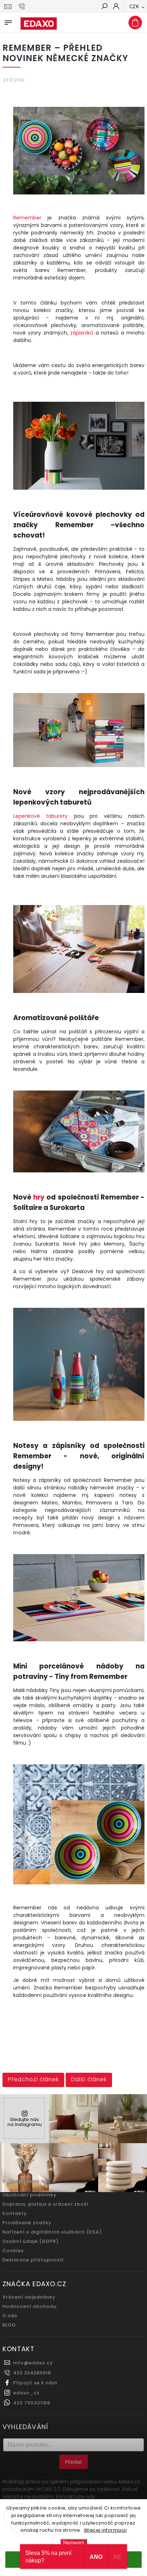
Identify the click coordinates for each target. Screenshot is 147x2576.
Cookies (13, 2251)
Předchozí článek (33, 2079)
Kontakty (15, 2213)
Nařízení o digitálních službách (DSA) (52, 2232)
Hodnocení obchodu (30, 2306)
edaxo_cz (26, 2393)
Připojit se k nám (35, 2383)
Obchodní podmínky (29, 2195)
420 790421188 (32, 2403)
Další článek (89, 2079)
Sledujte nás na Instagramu (25, 2122)
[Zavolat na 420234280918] (23, 6)
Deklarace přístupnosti (33, 2260)
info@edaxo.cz (33, 2363)
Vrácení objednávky (29, 2297)
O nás (10, 2316)
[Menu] (8, 21)
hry (39, 1197)
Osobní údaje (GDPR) (31, 2241)
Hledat (73, 2462)
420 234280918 (32, 2373)
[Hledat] (104, 7)
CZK (135, 7)
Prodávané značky (27, 2223)
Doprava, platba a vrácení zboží (45, 2204)
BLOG (9, 2325)
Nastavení (74, 2543)
